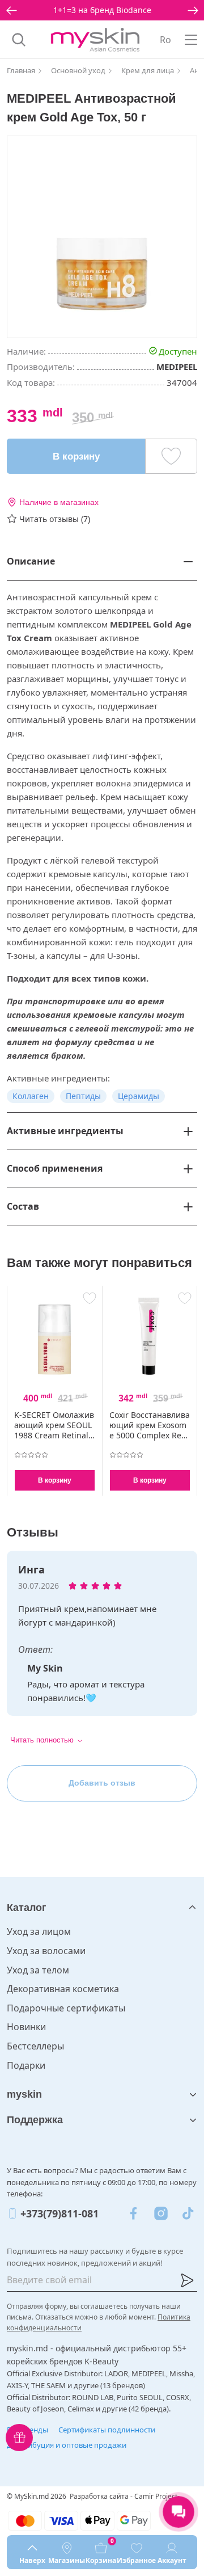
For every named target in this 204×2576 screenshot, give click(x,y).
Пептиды (83, 1096)
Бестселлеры (35, 2046)
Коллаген (31, 1096)
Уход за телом (38, 1970)
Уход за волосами (46, 1951)
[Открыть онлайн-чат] (178, 2512)
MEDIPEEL (177, 367)
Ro (165, 40)
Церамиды (139, 1096)
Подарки (26, 2065)
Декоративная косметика (63, 1989)
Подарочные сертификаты (66, 2008)
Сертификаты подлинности (107, 2430)
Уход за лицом (39, 1931)
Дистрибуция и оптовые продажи (67, 2445)
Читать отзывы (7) (55, 519)
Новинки (26, 2027)
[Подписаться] (187, 2280)
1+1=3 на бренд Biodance (102, 10)
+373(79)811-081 (59, 2213)
